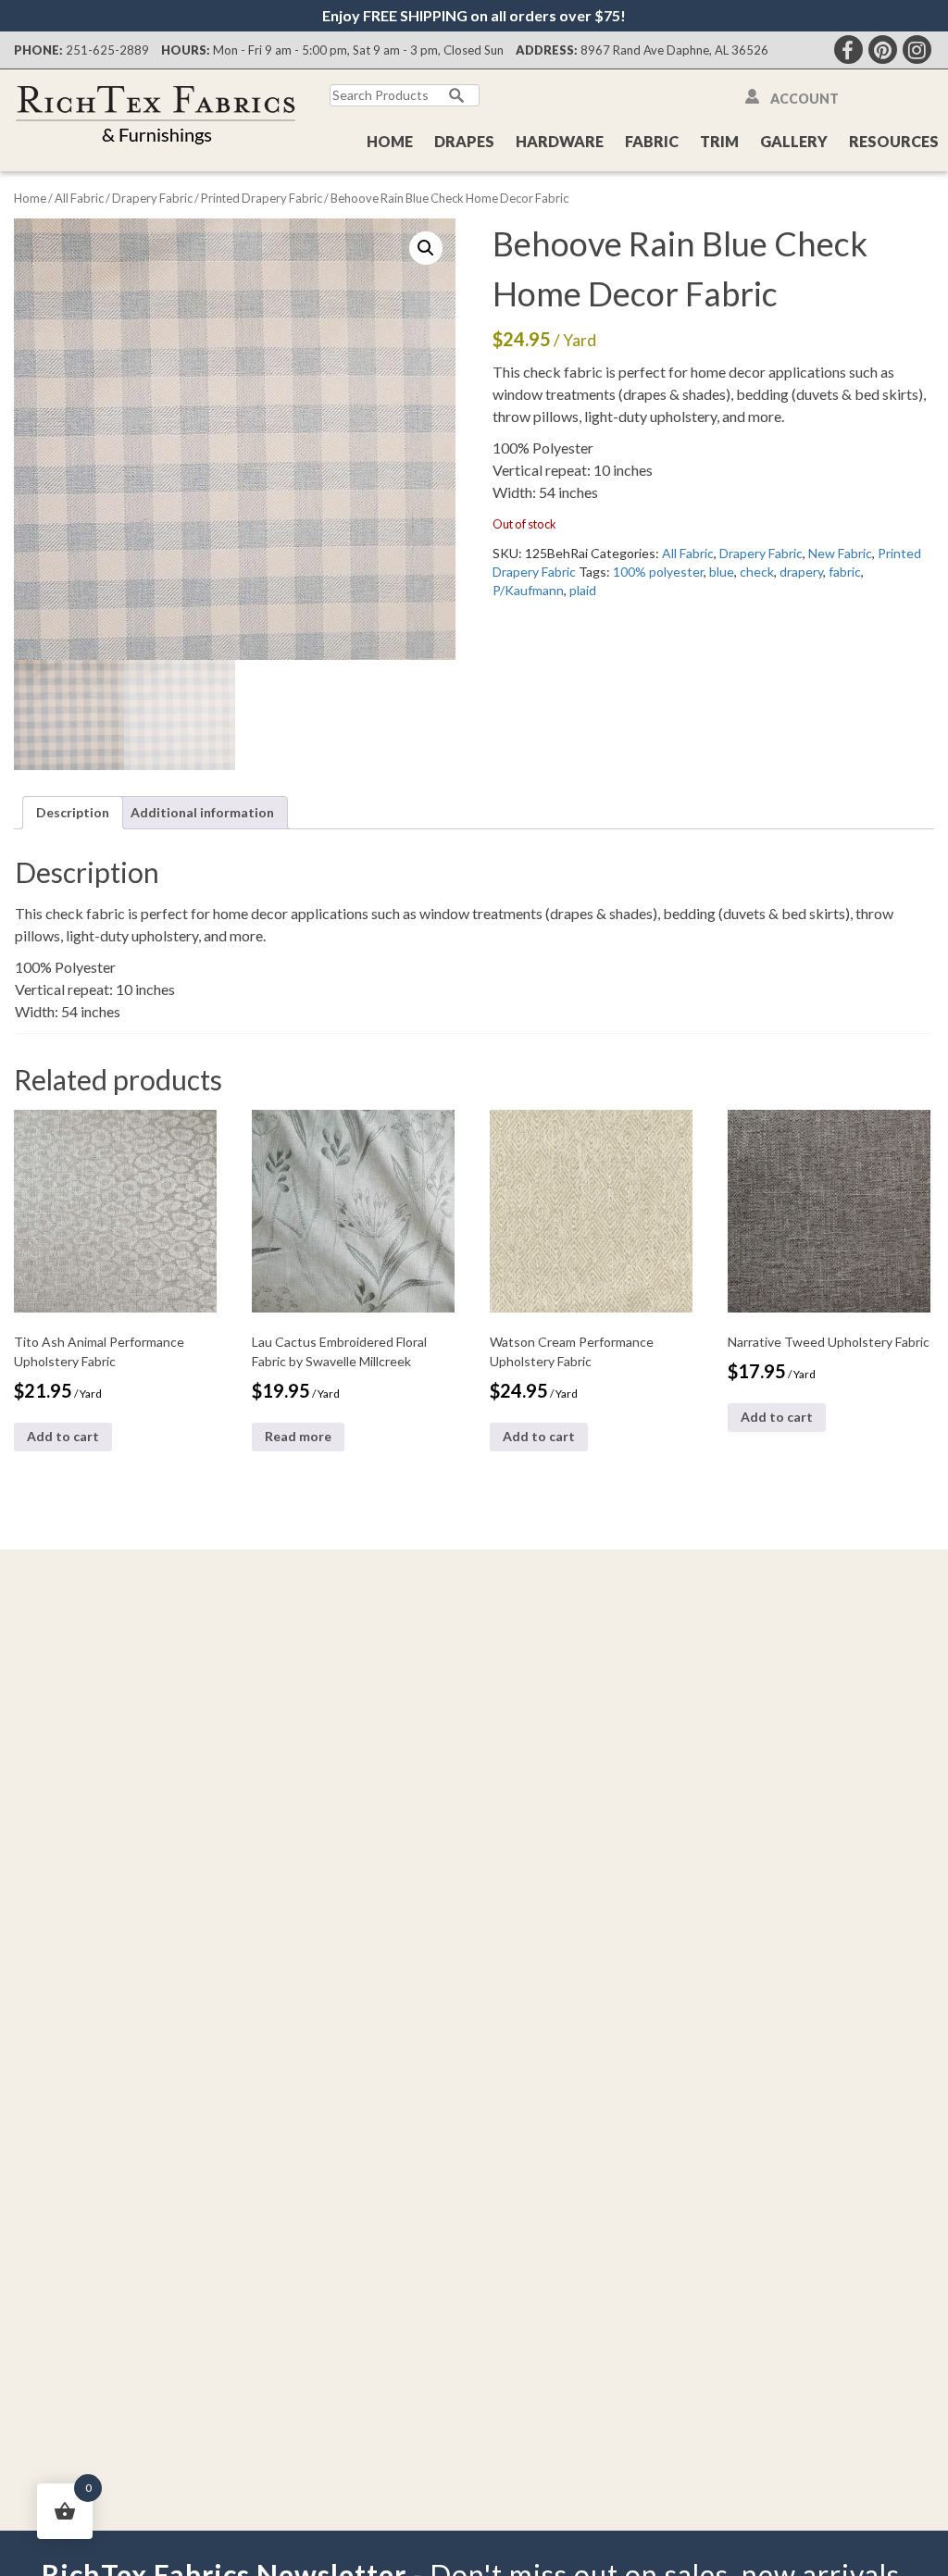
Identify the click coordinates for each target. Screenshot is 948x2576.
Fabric (652, 141)
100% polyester (658, 572)
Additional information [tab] (202, 812)
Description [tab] (73, 812)
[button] (426, 248)
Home (390, 141)
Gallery (794, 141)
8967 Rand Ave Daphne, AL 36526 (674, 50)
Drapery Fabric (152, 198)
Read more (298, 1436)
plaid (583, 590)
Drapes (464, 141)
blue (722, 572)
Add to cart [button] (63, 1436)
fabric (845, 572)
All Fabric (79, 198)
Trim (719, 141)
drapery (801, 572)
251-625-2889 (107, 50)
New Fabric (840, 553)
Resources (894, 141)
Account (805, 99)
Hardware (560, 141)
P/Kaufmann (528, 590)
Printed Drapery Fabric (262, 198)
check (757, 572)
